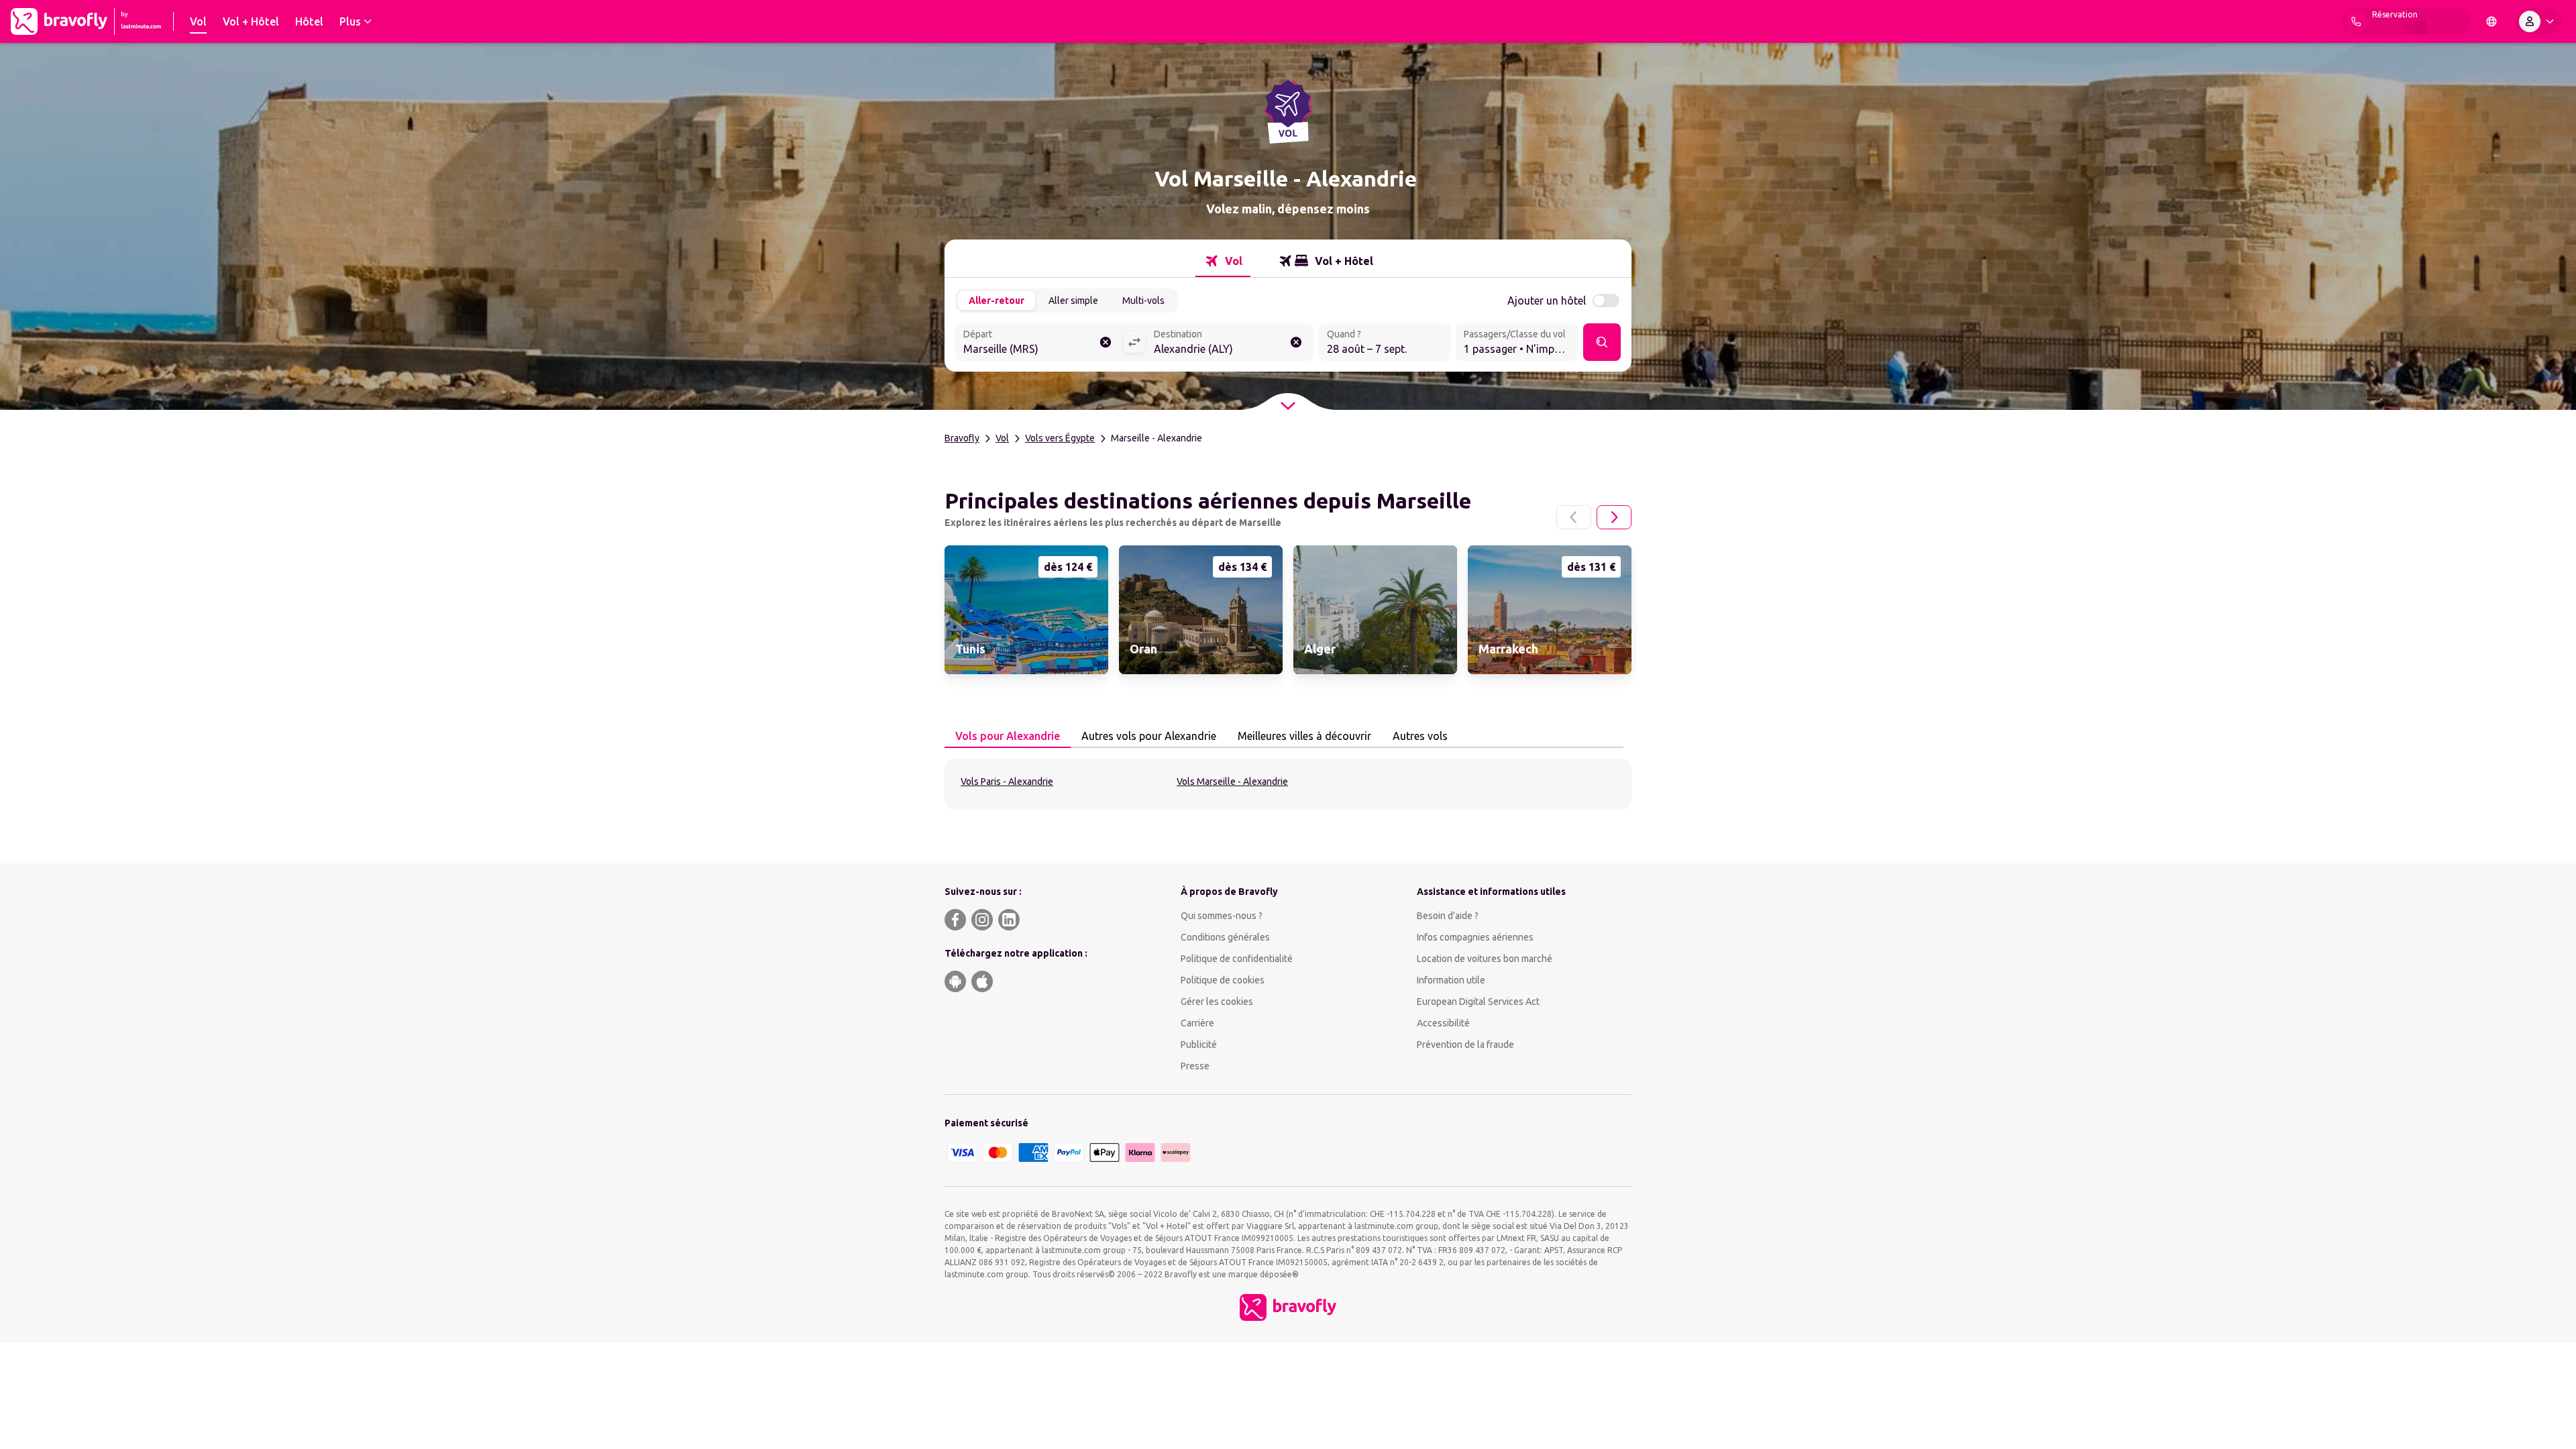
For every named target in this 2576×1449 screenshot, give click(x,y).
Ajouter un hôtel (1547, 301)
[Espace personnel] (2539, 21)
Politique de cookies (1223, 980)
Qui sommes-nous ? (1222, 916)
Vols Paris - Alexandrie (1007, 782)
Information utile (1451, 980)
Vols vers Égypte (1060, 438)
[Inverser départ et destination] (1134, 342)
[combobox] (1039, 343)
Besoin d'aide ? (1448, 916)
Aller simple (1073, 301)
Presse (1195, 1066)
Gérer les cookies (1217, 1002)
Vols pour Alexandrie (1008, 736)
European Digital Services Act (1478, 1002)
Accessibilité (1443, 1023)
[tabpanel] (1288, 784)
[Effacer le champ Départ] (1106, 342)
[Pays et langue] (2491, 21)
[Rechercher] (1602, 342)
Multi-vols (1143, 301)
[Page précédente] (1574, 517)
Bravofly (962, 438)
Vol (1002, 438)
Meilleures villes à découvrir (1304, 736)
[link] (1026, 610)
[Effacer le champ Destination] (1296, 342)
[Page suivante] (1614, 517)
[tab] (1223, 261)
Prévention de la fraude (1465, 1044)
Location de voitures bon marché (1485, 959)
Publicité (1199, 1044)
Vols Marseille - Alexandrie (1232, 782)
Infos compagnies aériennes (1475, 937)
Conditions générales (1225, 937)
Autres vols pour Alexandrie (1149, 736)
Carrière (1197, 1023)
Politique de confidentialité (1237, 959)
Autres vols (1420, 736)
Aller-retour (997, 301)
